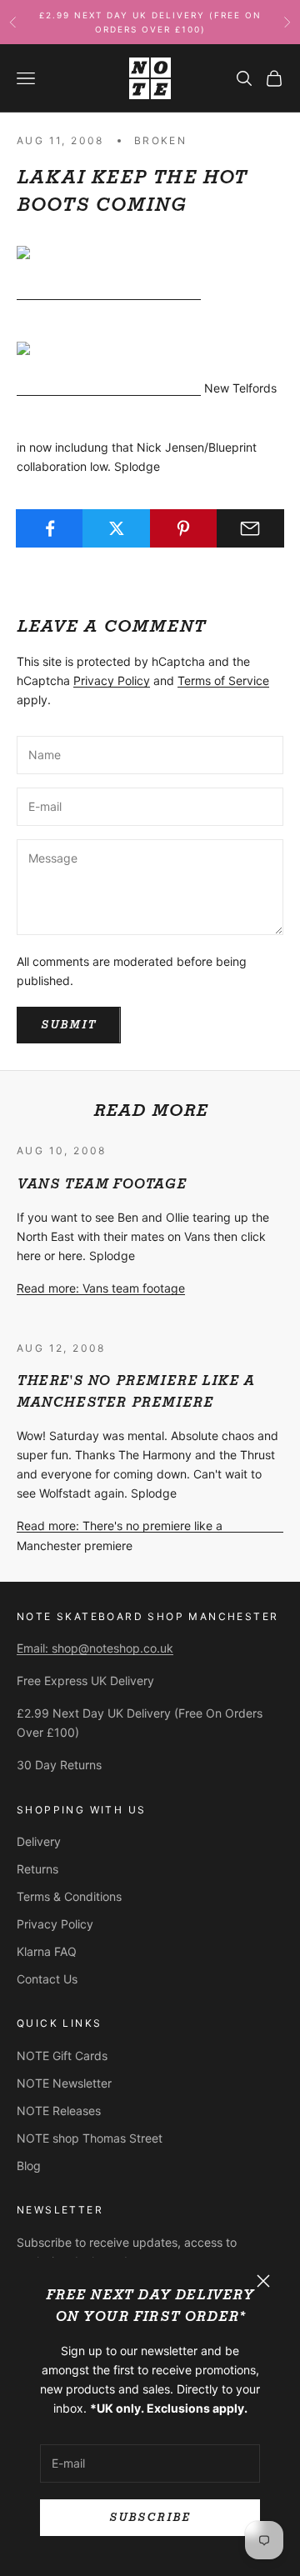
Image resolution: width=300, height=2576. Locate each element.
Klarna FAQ (47, 1951)
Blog (29, 2166)
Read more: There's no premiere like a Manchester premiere (120, 1535)
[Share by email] (250, 528)
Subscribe (150, 2517)
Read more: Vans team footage (101, 1288)
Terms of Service (223, 680)
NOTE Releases (59, 2111)
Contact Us (47, 1979)
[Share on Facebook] (50, 528)
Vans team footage (101, 1184)
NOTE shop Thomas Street (90, 2138)
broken (160, 140)
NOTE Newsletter (64, 2083)
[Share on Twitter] (116, 528)
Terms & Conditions (69, 1896)
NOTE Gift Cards (62, 2056)
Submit (69, 1025)
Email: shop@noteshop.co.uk (95, 1648)
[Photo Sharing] (109, 293)
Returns (37, 1869)
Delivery (39, 1841)
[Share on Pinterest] (184, 528)
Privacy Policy (112, 680)
